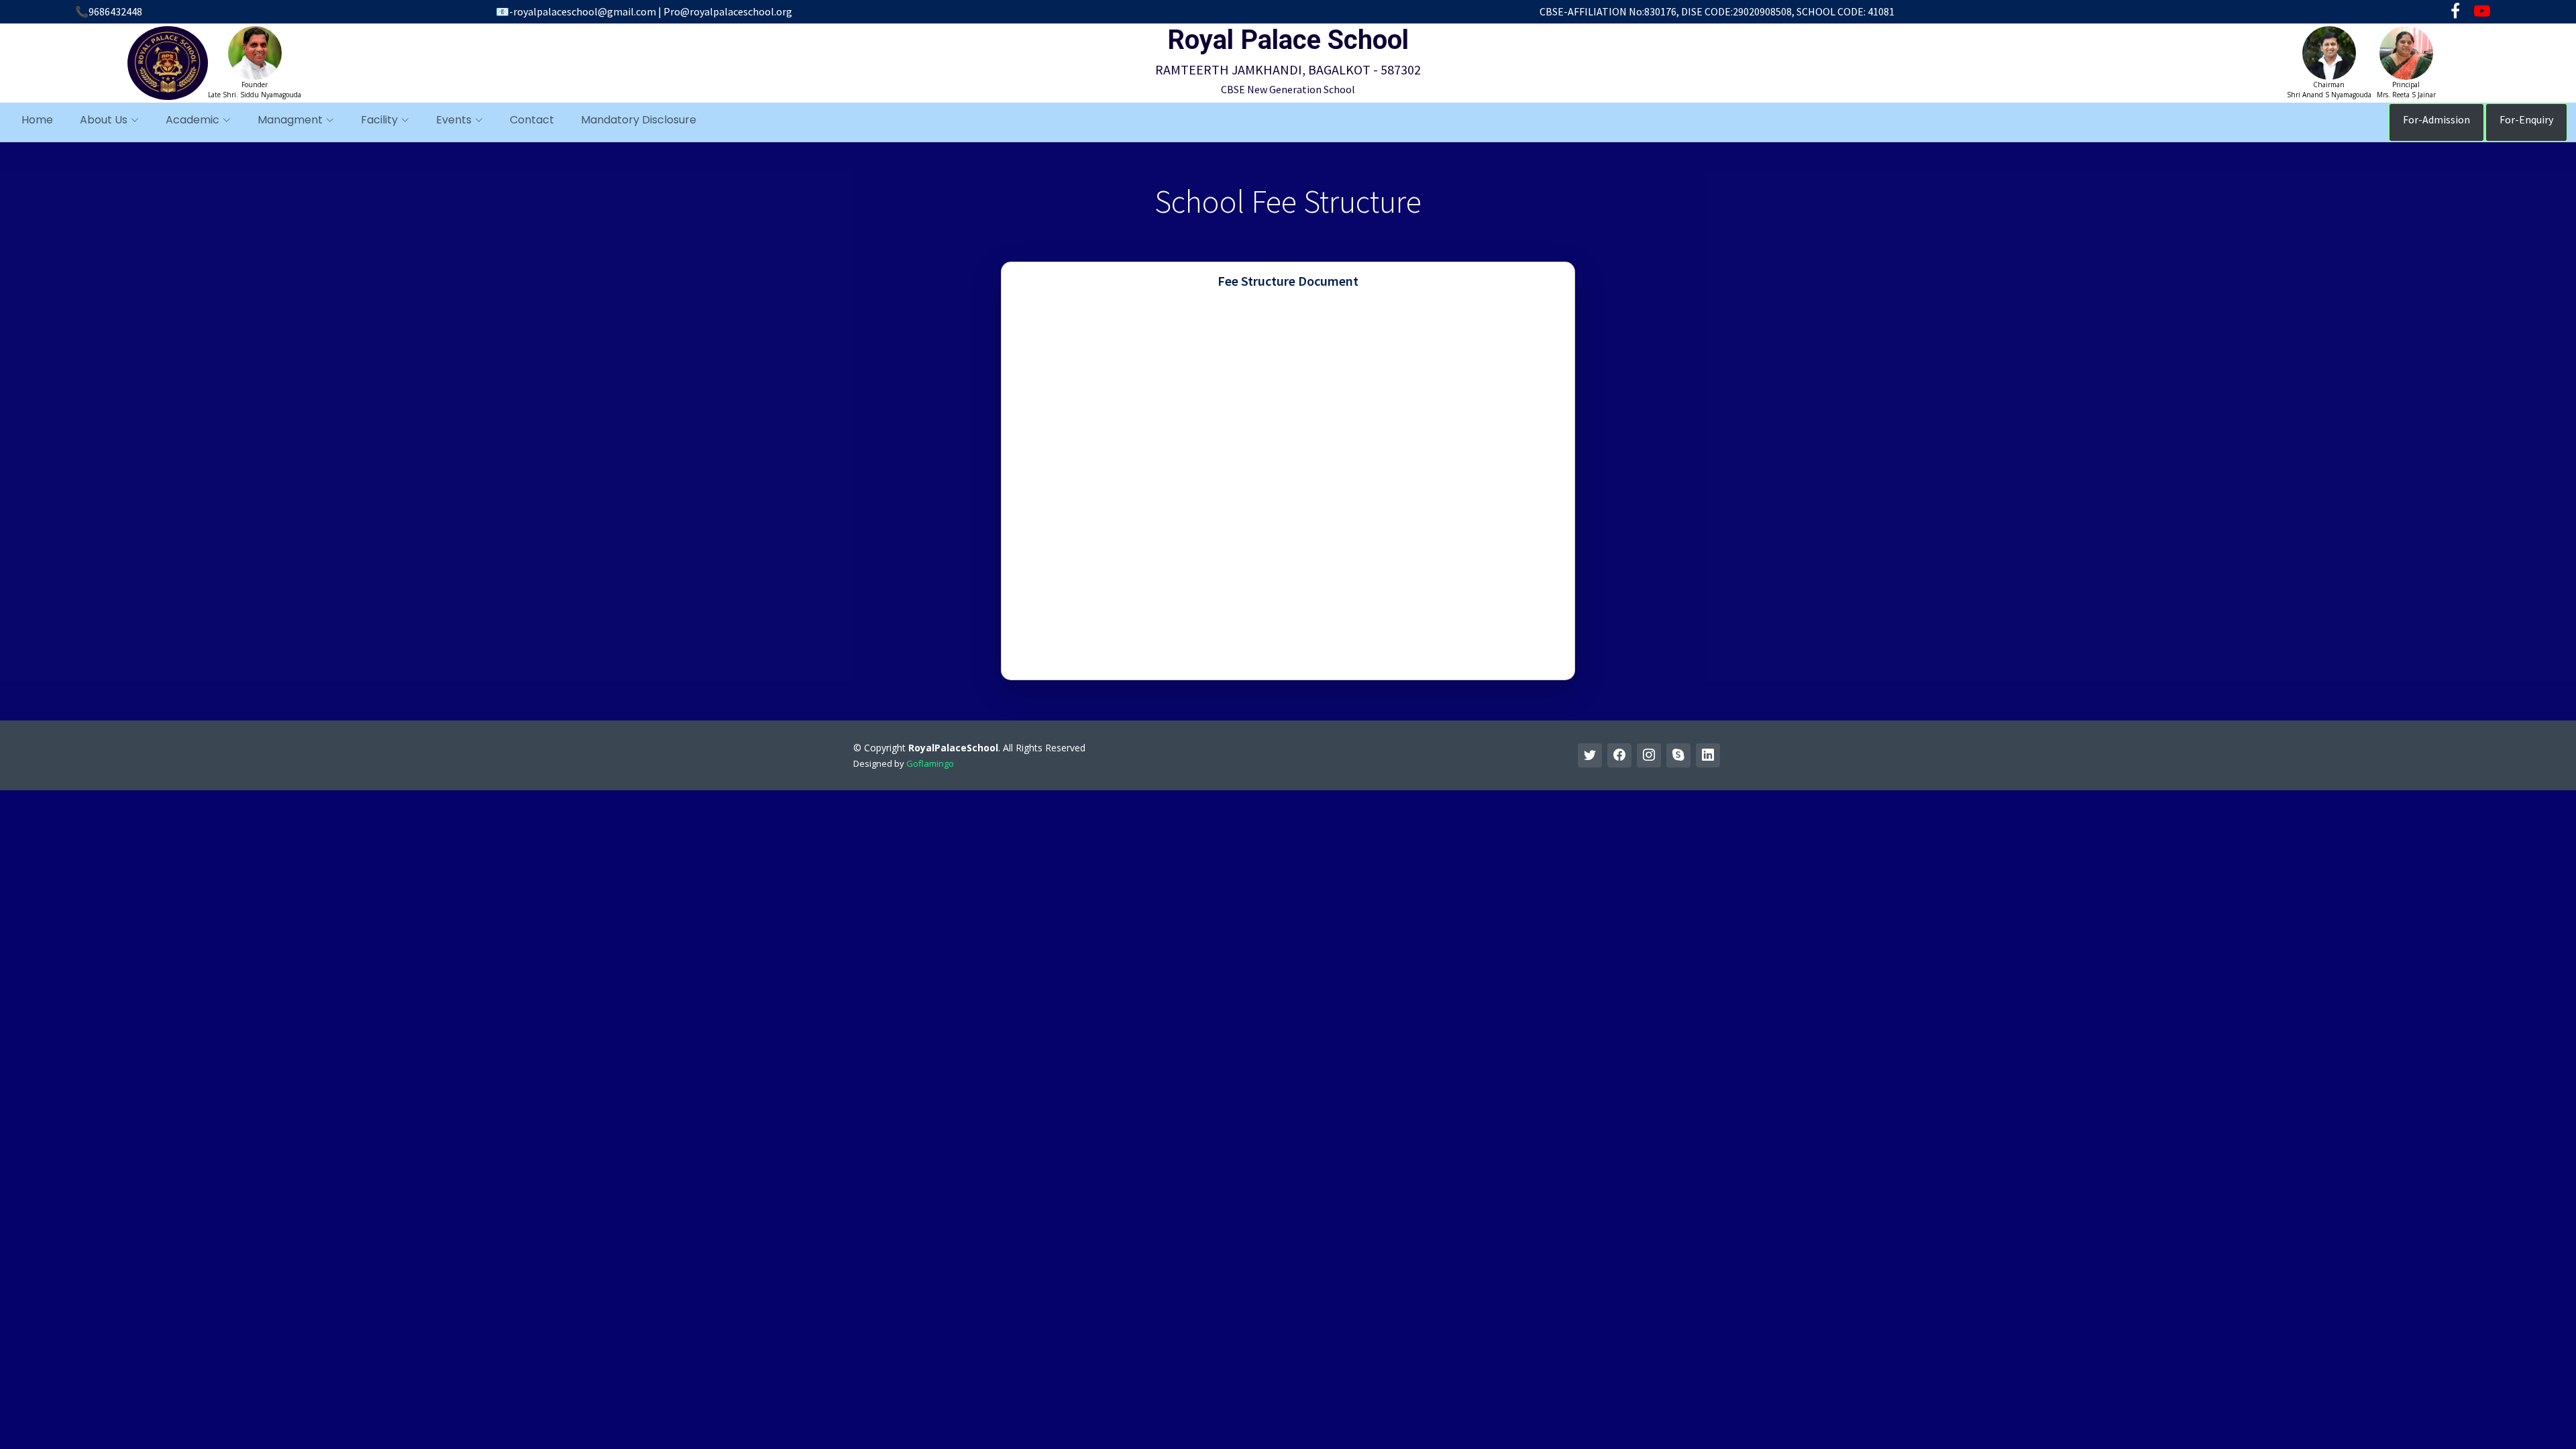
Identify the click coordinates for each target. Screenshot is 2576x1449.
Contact (532, 120)
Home (37, 120)
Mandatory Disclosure (639, 120)
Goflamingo (930, 763)
